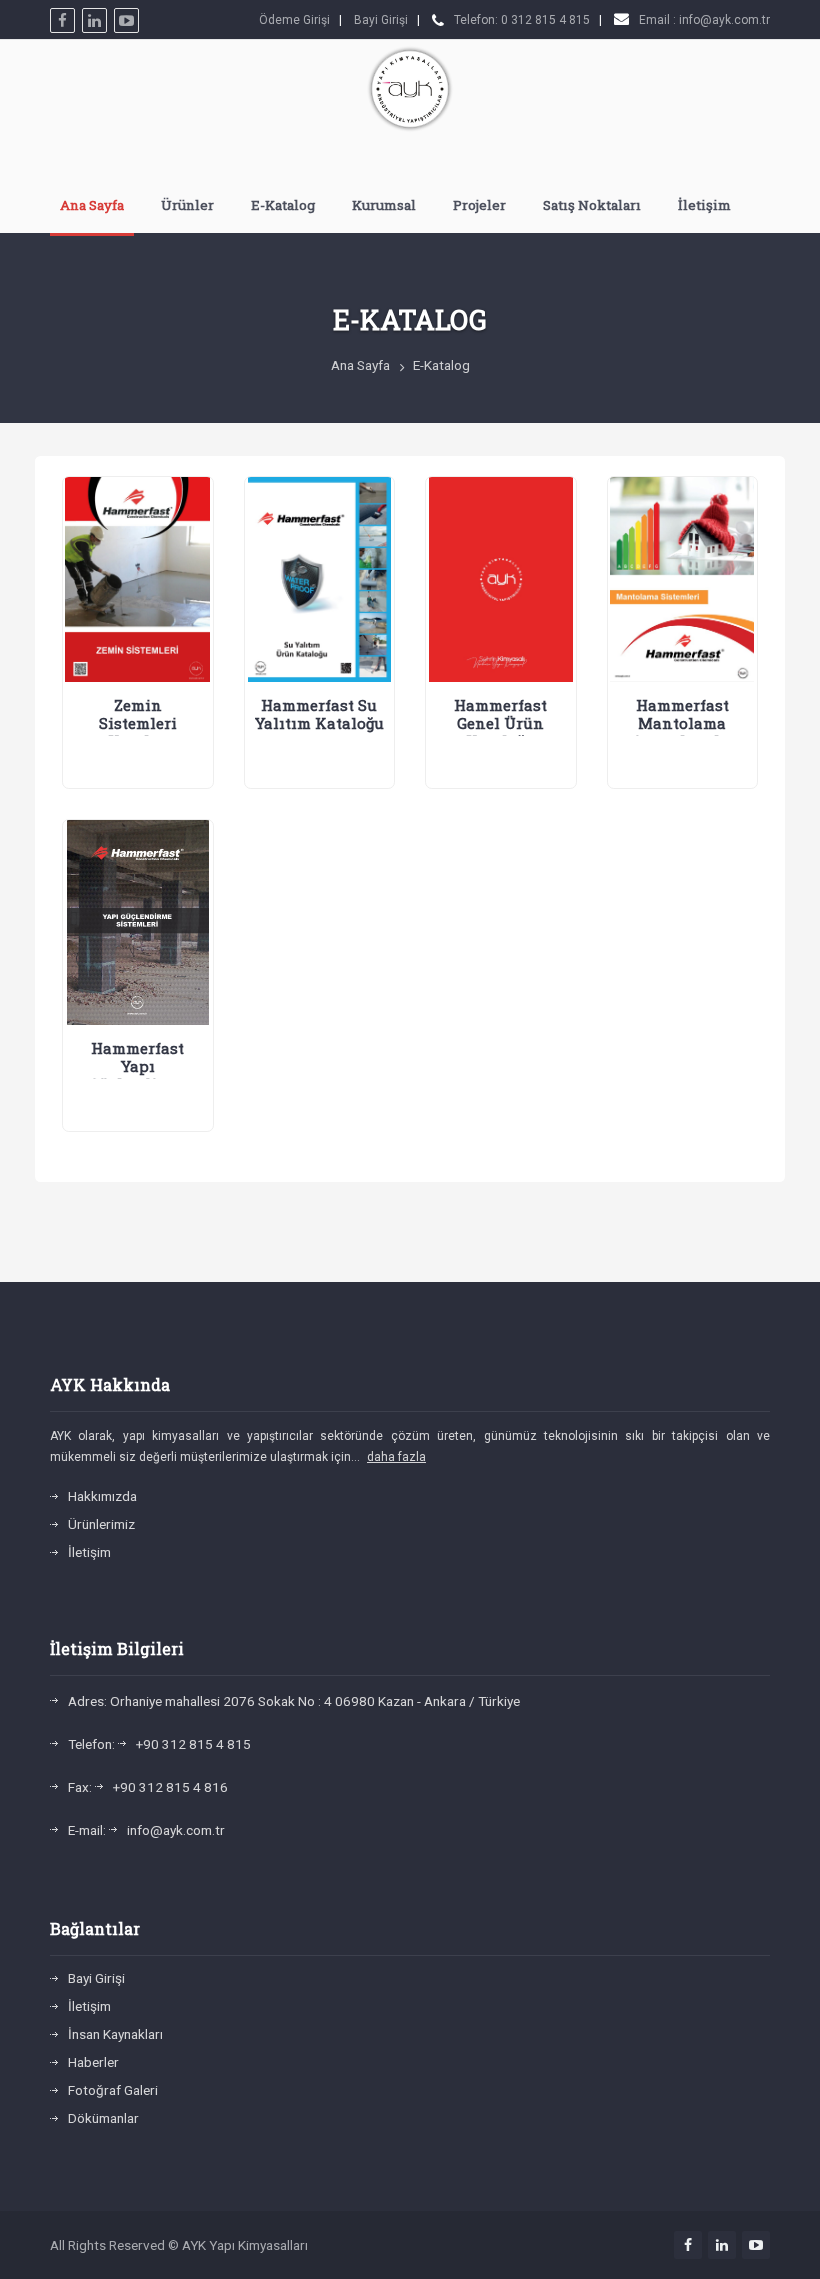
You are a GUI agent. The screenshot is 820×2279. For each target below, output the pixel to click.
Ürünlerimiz (101, 1524)
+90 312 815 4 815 (193, 1744)
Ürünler (187, 205)
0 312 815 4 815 (545, 20)
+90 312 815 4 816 (170, 1787)
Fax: (80, 1787)
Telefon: (91, 1744)
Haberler (93, 2062)
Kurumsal (384, 205)
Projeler (479, 205)
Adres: (87, 1701)
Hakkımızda (102, 1496)
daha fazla (396, 1457)
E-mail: (87, 1830)
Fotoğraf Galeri (113, 2090)
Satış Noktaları (592, 205)
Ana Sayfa (92, 205)
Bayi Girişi (381, 20)
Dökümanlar (103, 2118)
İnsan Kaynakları (115, 2034)
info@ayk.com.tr (724, 20)
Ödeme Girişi (294, 20)
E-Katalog (283, 205)
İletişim (704, 205)
